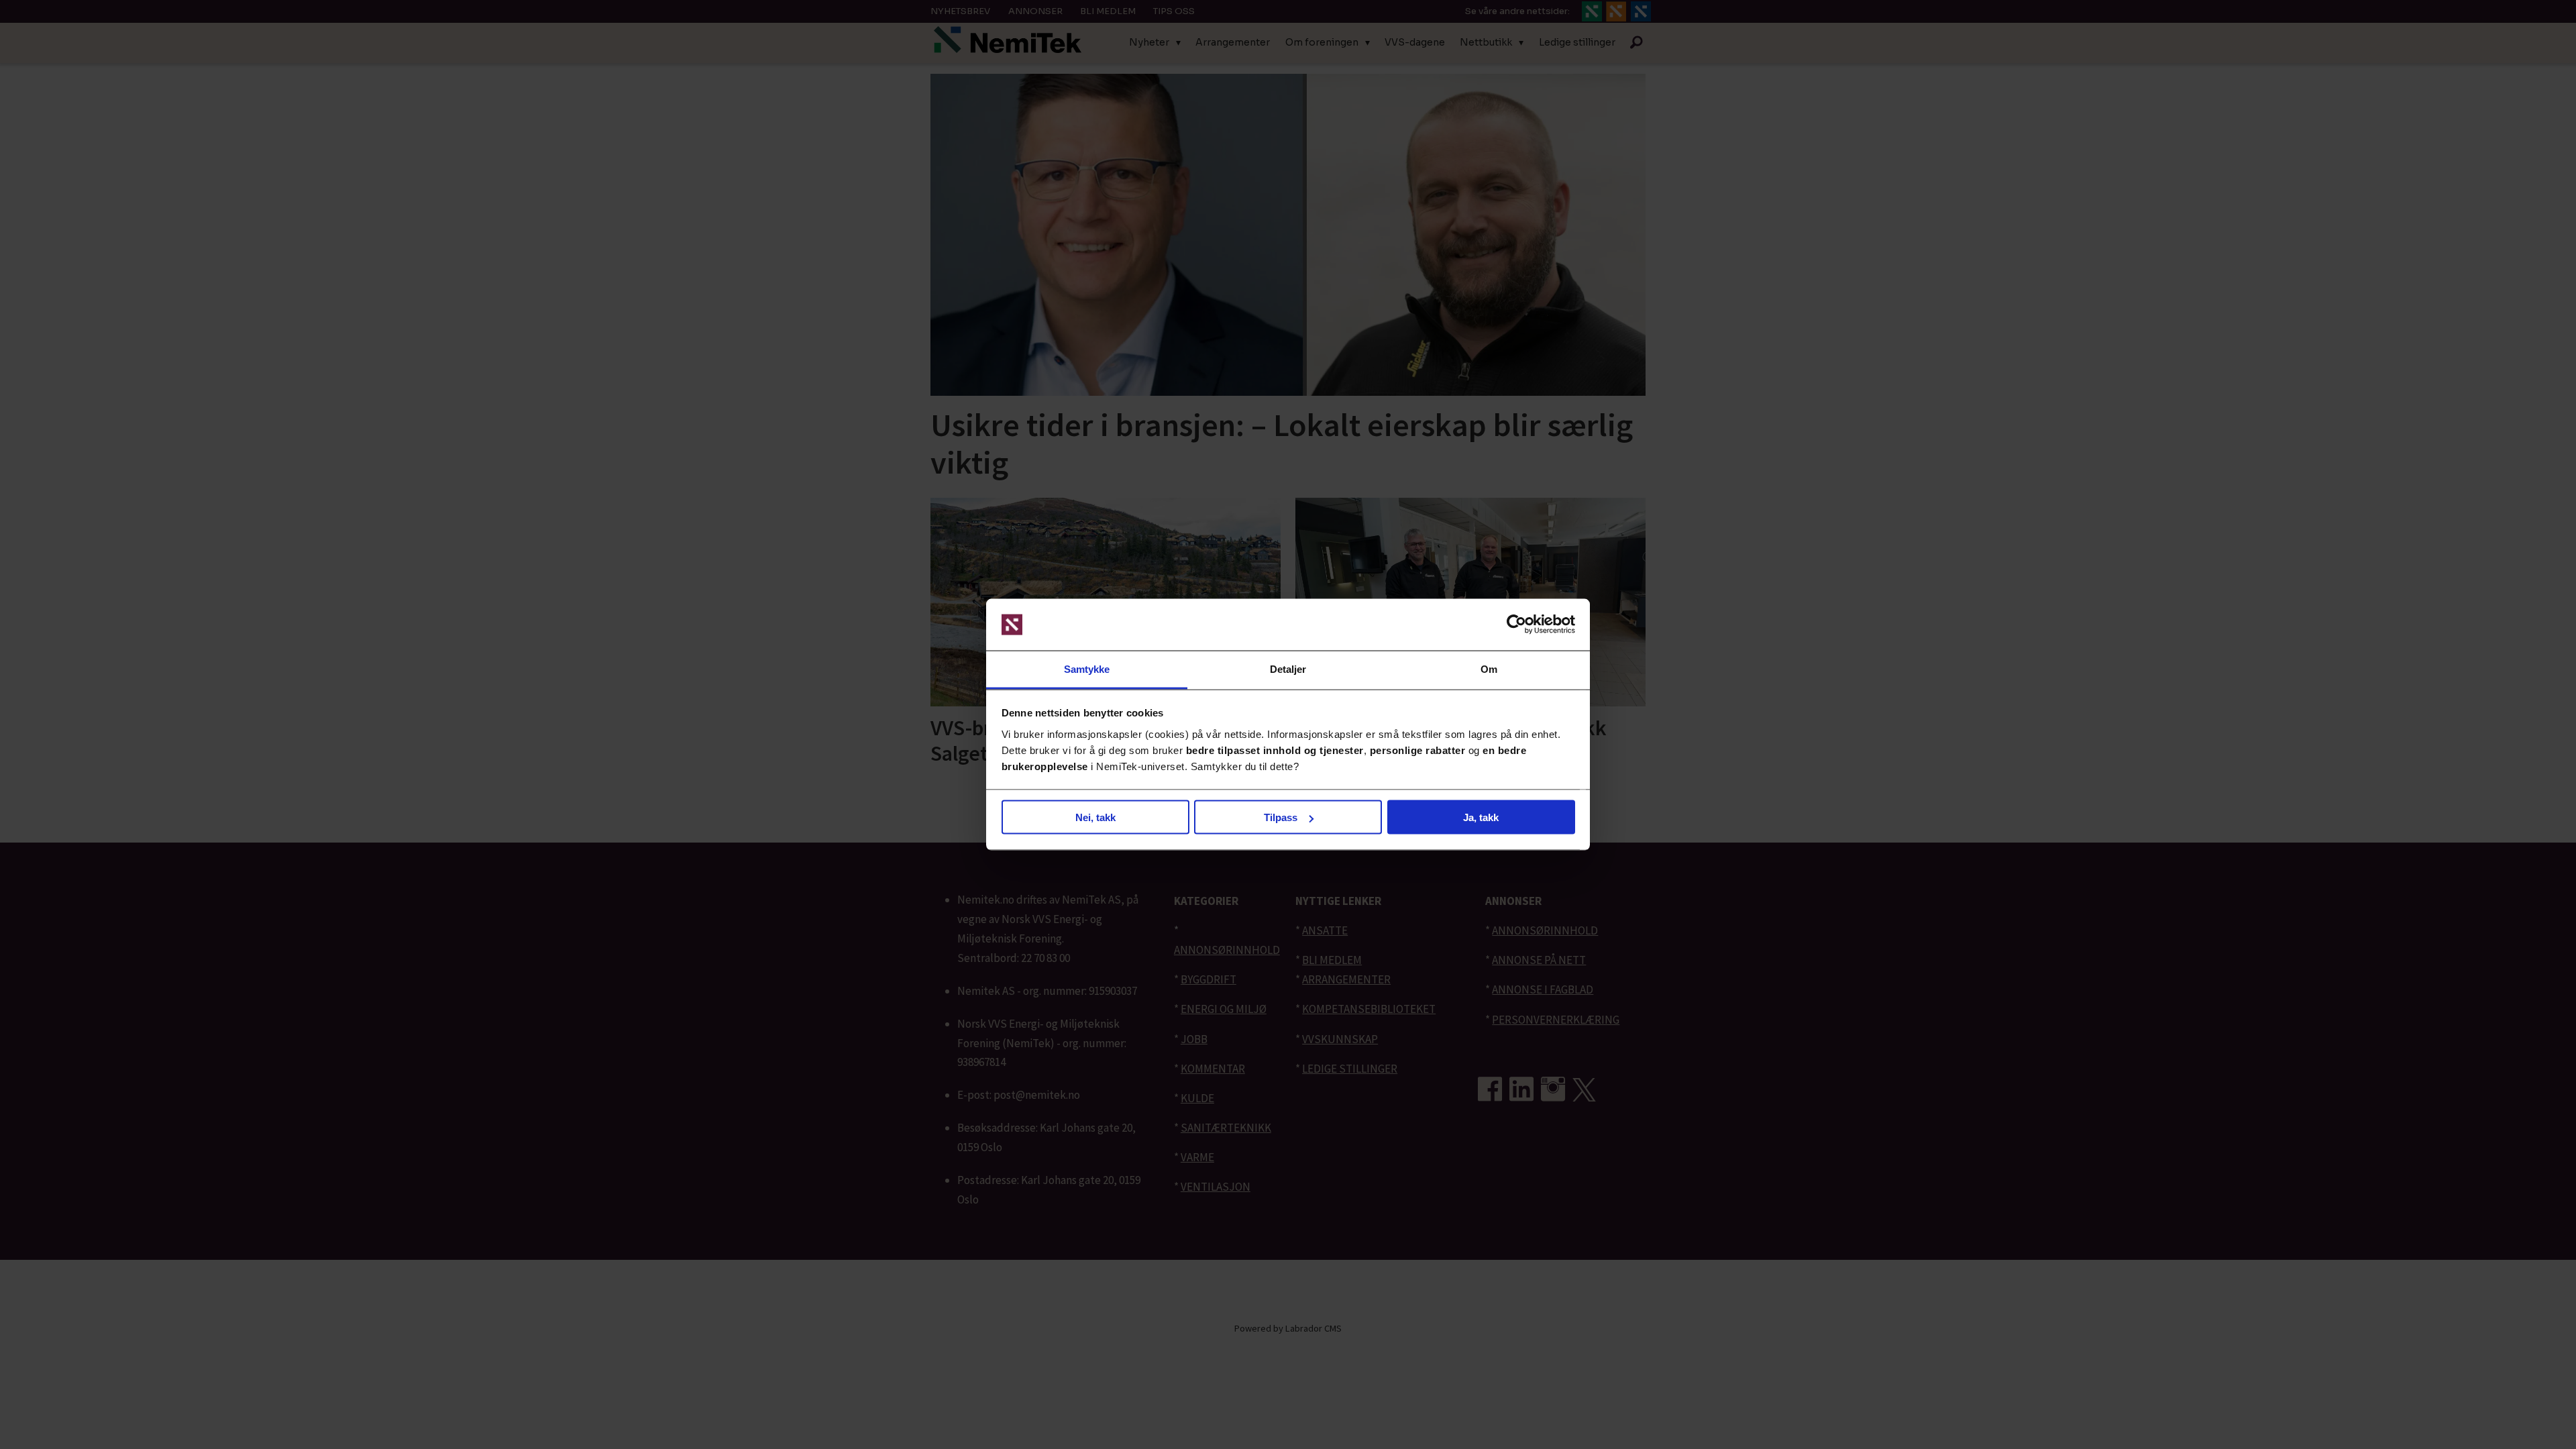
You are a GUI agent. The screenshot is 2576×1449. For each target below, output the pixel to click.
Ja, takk (1481, 817)
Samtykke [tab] (1087, 668)
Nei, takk (1095, 817)
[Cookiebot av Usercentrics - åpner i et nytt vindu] (1516, 625)
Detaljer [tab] (1288, 668)
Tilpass (1281, 817)
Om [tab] (1489, 668)
